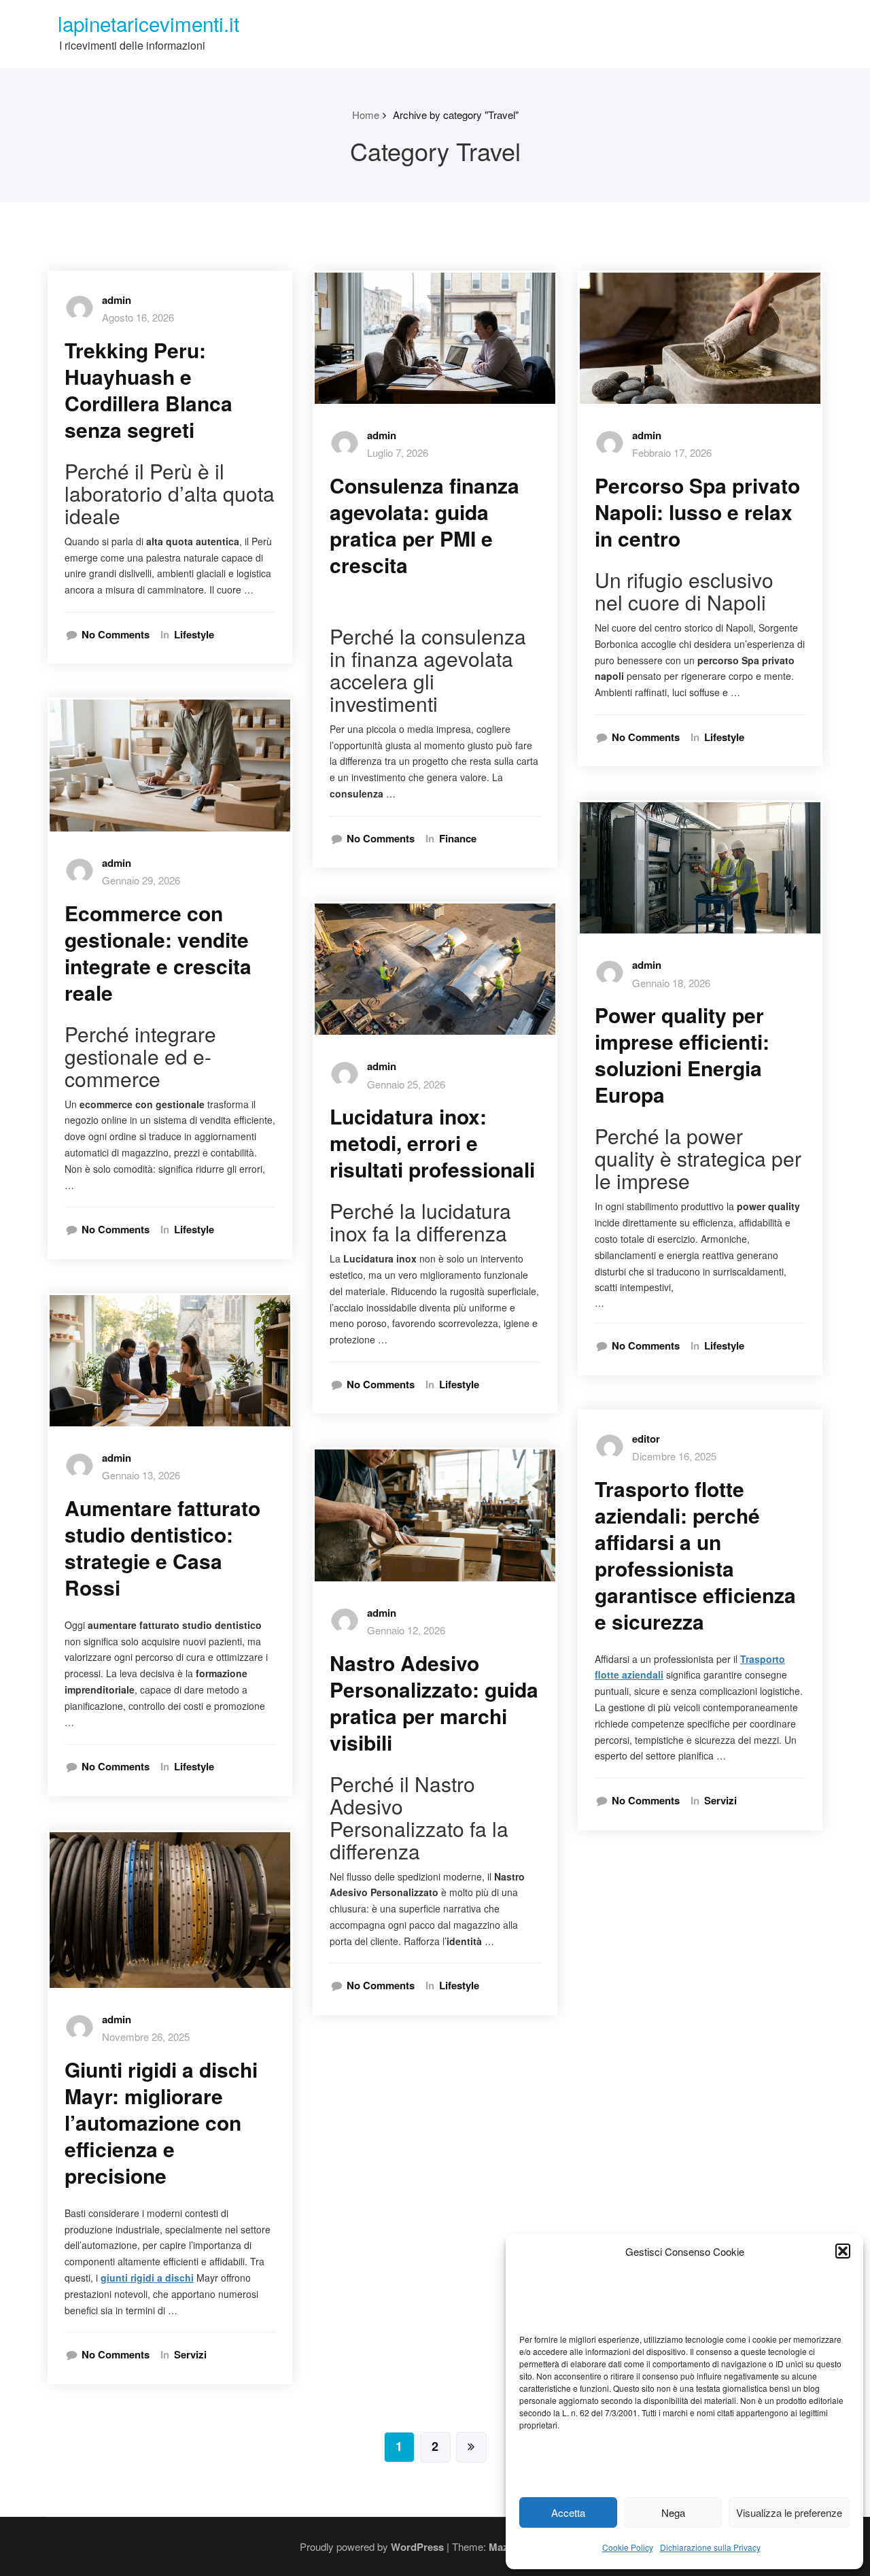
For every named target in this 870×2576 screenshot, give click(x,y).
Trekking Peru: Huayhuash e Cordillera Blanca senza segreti (149, 390)
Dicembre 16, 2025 (674, 1456)
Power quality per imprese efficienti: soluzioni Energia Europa (682, 1054)
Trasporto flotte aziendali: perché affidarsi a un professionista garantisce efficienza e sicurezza (695, 1555)
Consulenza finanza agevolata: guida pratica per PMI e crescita (424, 525)
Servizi (190, 2355)
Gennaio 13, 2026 (141, 1475)
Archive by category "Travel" (456, 115)
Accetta (568, 2512)
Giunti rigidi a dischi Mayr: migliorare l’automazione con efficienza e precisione (161, 2122)
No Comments (116, 635)
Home (366, 115)
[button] (843, 2251)
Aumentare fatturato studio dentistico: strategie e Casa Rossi (162, 1547)
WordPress (417, 2547)
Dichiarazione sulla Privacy (710, 2547)
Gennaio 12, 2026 (406, 1630)
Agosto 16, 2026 (138, 317)
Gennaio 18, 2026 (671, 983)
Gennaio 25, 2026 (406, 1084)
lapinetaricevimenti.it (149, 23)
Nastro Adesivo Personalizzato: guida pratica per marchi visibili (434, 1702)
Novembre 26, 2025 (146, 2037)
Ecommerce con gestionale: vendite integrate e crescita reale (158, 952)
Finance (458, 839)
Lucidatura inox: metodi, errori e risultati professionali (432, 1143)
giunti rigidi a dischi (147, 2278)
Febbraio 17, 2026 (672, 452)
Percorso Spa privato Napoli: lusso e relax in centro (697, 512)
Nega (673, 2512)
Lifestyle (194, 635)
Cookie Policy (628, 2547)
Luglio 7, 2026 (398, 452)
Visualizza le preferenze (789, 2512)
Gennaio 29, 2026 (141, 880)
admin (117, 300)
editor (646, 1439)
